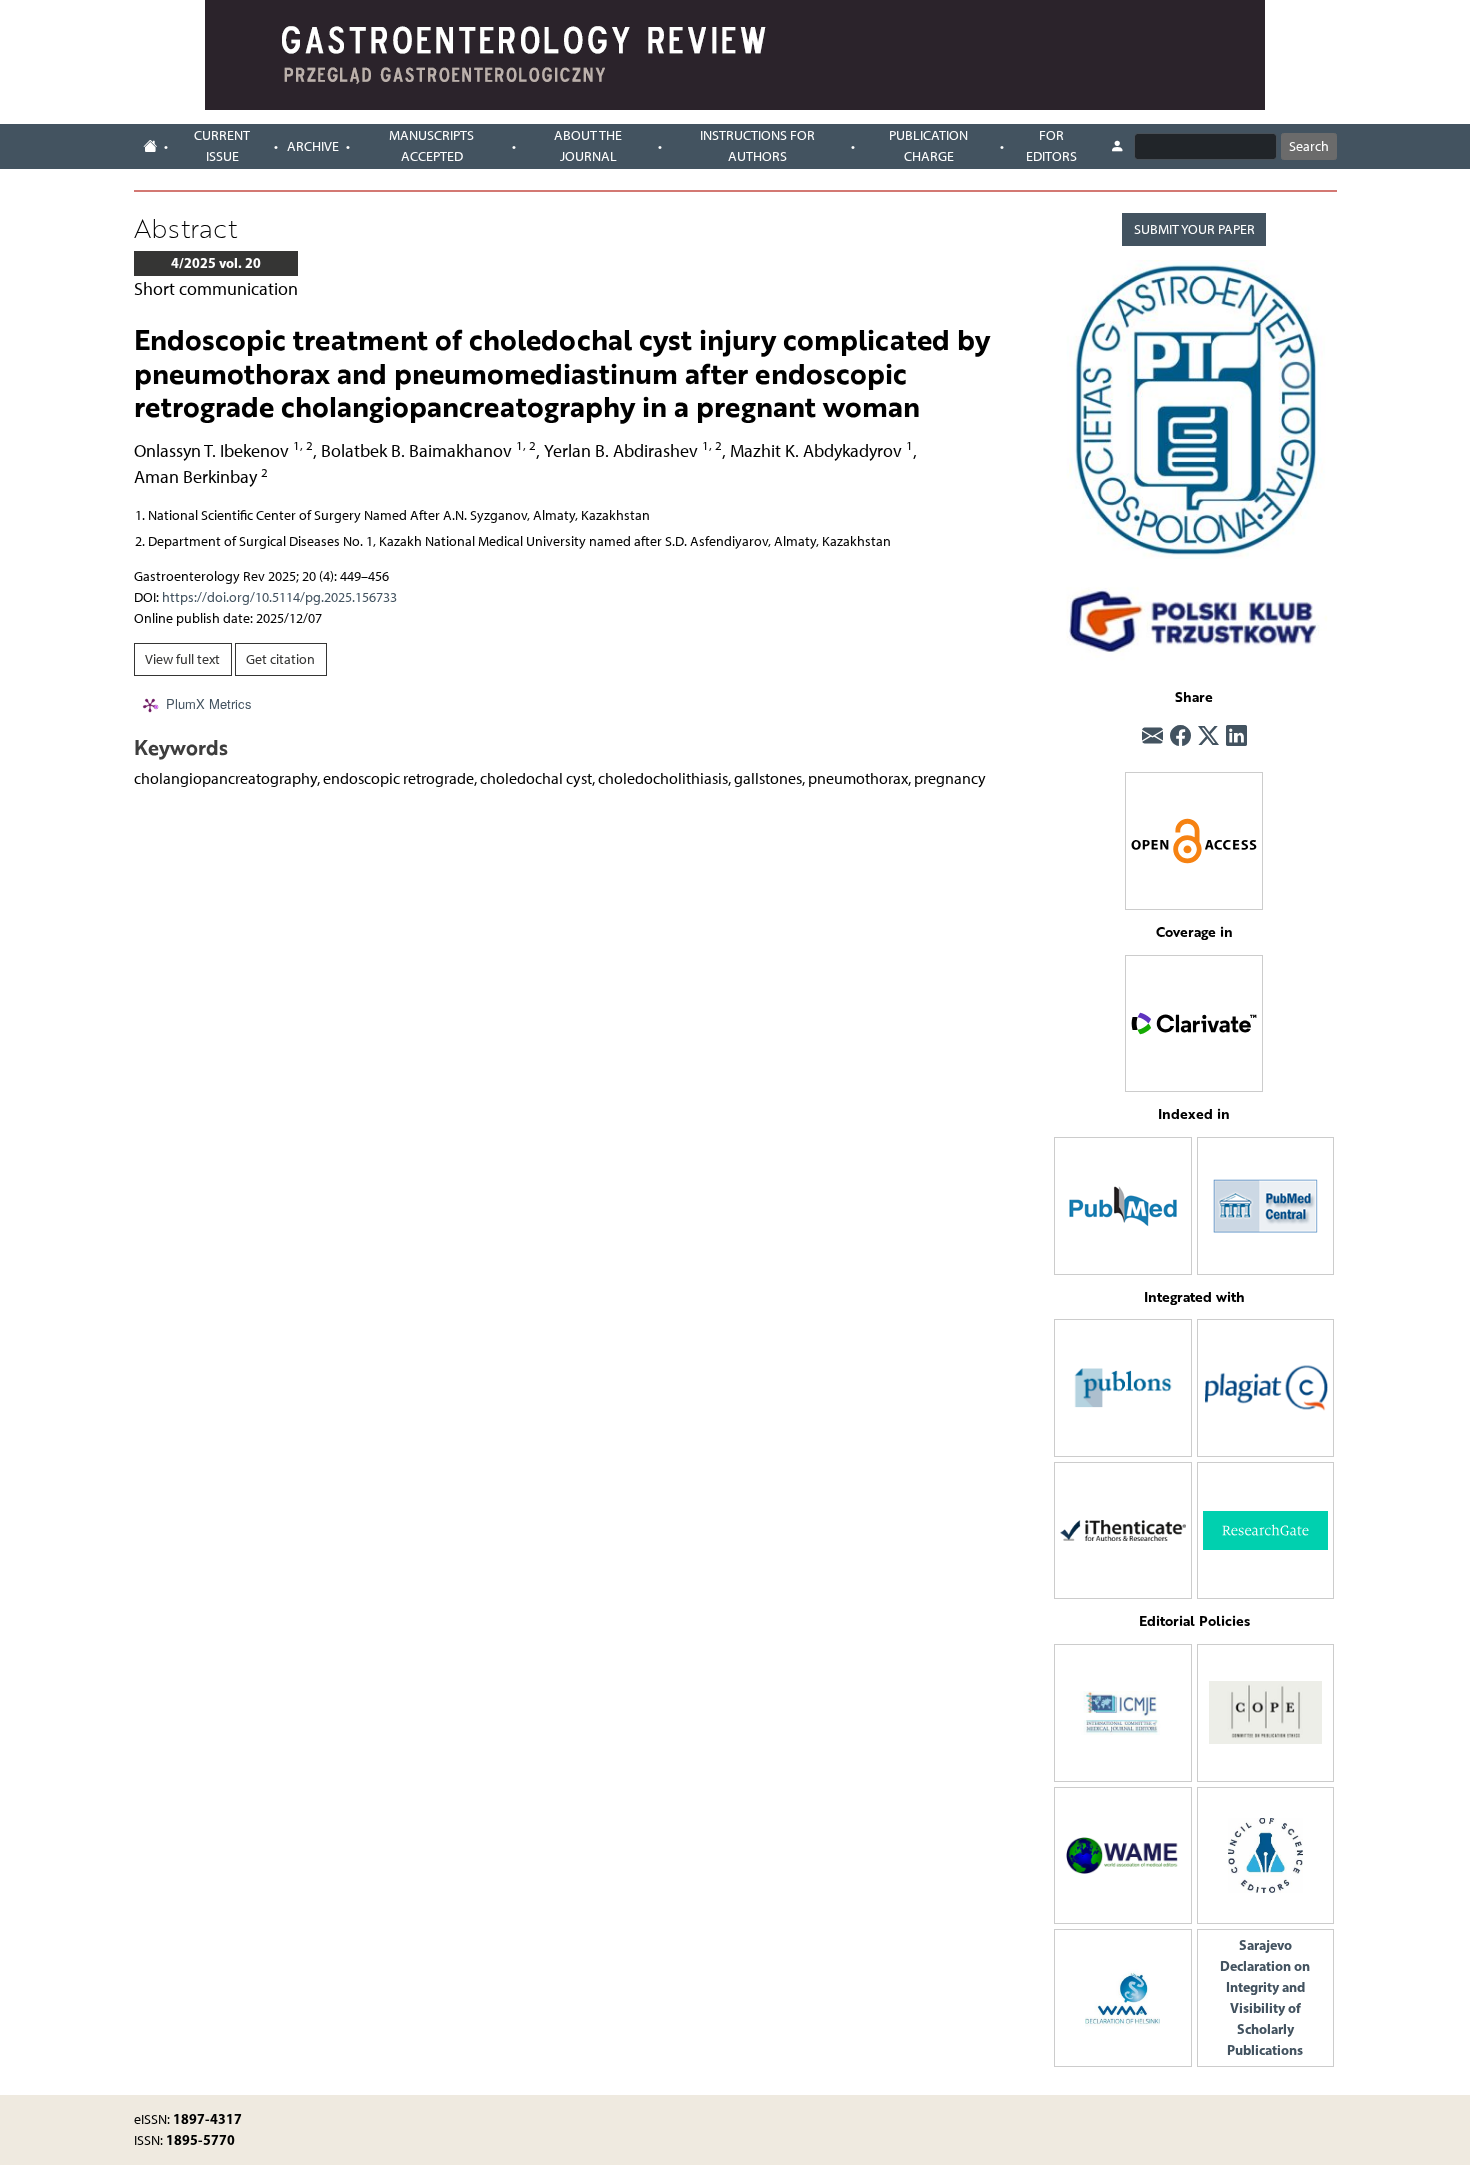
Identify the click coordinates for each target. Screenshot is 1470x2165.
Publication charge (928, 146)
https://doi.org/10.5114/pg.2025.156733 (279, 597)
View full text (182, 659)
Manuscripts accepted (431, 146)
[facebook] (1180, 736)
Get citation (280, 659)
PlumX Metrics (209, 703)
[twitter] (1208, 736)
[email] (1152, 736)
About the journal (588, 146)
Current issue (222, 146)
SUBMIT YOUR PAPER (1194, 229)
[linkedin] (1236, 736)
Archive (313, 146)
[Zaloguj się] (1117, 147)
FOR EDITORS (1051, 146)
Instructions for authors (757, 146)
